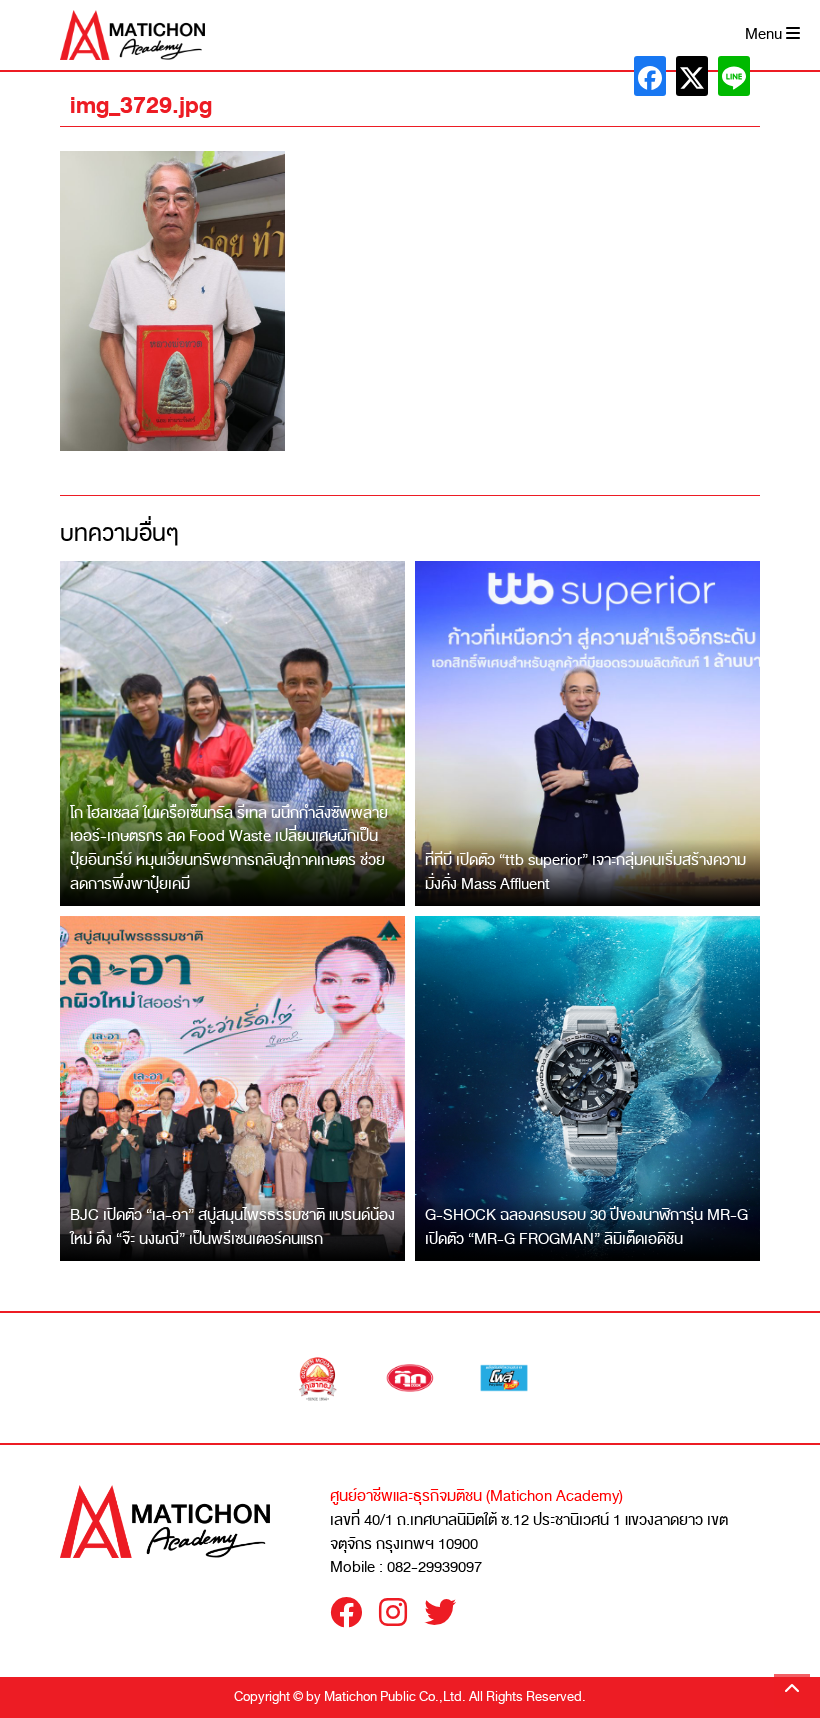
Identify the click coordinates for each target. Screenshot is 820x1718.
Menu (765, 34)
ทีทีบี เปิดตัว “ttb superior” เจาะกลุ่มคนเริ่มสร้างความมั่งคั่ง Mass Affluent (585, 872)
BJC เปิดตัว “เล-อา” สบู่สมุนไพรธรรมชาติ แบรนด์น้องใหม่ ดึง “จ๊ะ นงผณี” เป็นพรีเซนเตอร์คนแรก (232, 1227)
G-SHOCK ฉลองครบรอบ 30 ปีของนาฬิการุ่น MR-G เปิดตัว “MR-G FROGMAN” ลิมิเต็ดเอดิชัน (586, 1227)
